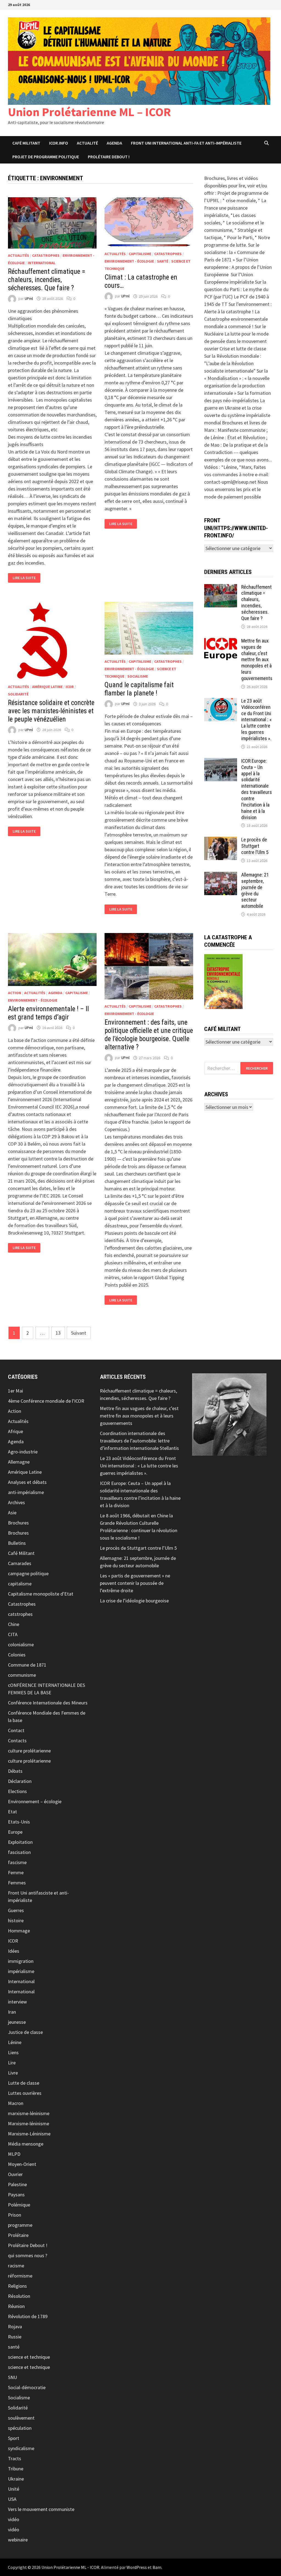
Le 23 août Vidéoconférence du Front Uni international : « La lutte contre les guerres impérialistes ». (256, 720)
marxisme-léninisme (29, 2113)
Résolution (19, 2296)
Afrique (16, 1431)
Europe (15, 1832)
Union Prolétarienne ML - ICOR (70, 2567)
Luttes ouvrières (25, 2093)
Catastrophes (46, 255)
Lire (12, 2063)
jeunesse (17, 2022)
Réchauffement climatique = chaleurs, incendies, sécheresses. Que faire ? (47, 280)
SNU (12, 2377)
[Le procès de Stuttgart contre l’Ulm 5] (221, 840)
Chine (14, 1624)
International (42, 263)
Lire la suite (26, 578)
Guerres (16, 1910)
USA (12, 2499)
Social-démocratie (27, 2387)
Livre (13, 2073)
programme (20, 2225)
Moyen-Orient (22, 2164)
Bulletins (17, 1543)
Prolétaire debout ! (109, 157)
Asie (12, 1513)
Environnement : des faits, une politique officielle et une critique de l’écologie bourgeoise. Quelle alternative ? (149, 1035)
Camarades (20, 1563)
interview (17, 2002)
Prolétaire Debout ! (28, 2245)
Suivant (79, 1333)
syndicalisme (21, 2448)
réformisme (20, 2276)
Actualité (87, 143)
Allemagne (19, 1462)
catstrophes (20, 1614)
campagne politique (28, 1573)
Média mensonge (26, 2144)
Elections (17, 1791)
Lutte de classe (24, 2083)
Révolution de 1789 (28, 2316)
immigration (21, 1961)
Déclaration (20, 1781)
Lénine (15, 2042)
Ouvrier (15, 2174)
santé (163, 261)
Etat (12, 1812)
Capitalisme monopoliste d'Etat (41, 1594)
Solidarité (18, 694)
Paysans (16, 2195)
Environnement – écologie (35, 1801)
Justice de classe (25, 2032)
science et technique (29, 2357)
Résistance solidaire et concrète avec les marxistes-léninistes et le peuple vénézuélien (51, 711)
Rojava (15, 2326)
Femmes (17, 1883)
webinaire (18, 2540)
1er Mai (16, 1391)
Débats (15, 1771)
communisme (22, 1675)
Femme (16, 1872)
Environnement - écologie (129, 261)
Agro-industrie (23, 1452)
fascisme (17, 1862)
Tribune (16, 2469)
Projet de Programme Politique (46, 157)
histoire (16, 1920)
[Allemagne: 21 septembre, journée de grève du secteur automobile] (221, 876)
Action (15, 993)
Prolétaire (18, 2235)
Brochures (18, 1523)
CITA (13, 1634)
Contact (16, 1730)
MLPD (14, 2154)
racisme (16, 2266)
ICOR (70, 687)
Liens (13, 2052)
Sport (14, 2438)
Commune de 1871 (27, 1665)
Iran (12, 2012)
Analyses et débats (27, 1482)
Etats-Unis (19, 1822)
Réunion (16, 2306)
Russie (15, 2337)
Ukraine (16, 2479)
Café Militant (26, 143)
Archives (16, 1502)
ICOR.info (59, 143)
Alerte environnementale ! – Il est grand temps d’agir (48, 1013)
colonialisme (21, 1644)
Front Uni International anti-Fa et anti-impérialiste (186, 143)
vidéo (14, 2519)
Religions (17, 2286)
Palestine (17, 2184)
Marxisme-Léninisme (29, 2134)
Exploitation (20, 1842)
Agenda (114, 143)
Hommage (19, 1931)
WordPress (137, 2567)
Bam (157, 2567)
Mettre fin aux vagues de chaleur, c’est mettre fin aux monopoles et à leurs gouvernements (257, 659)
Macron (16, 2103)
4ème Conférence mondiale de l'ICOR (46, 1401)
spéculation (20, 2428)
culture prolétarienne (29, 1751)
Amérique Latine (47, 687)
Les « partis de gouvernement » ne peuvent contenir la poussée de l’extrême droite (135, 1583)
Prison (15, 2215)
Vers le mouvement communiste (41, 2509)
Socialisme (138, 676)
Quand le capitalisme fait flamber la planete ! (139, 689)
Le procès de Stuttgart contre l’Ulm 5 (255, 846)
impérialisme (21, 1971)
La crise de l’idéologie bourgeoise (134, 1601)
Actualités (19, 255)
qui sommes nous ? (28, 2255)
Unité (14, 2489)
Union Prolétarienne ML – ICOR (89, 112)
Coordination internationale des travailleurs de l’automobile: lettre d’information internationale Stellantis (139, 1441)
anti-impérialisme (26, 1492)
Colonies (17, 1655)
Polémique (19, 2205)
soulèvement (21, 2418)
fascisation (19, 1852)
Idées (14, 1951)
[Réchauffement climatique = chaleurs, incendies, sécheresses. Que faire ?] (221, 588)
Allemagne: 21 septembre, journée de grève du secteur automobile (255, 890)
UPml (29, 298)
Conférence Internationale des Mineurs (48, 1703)
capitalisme (140, 254)
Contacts (17, 1741)
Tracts (15, 2458)
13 (58, 1333)
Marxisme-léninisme (29, 2123)
